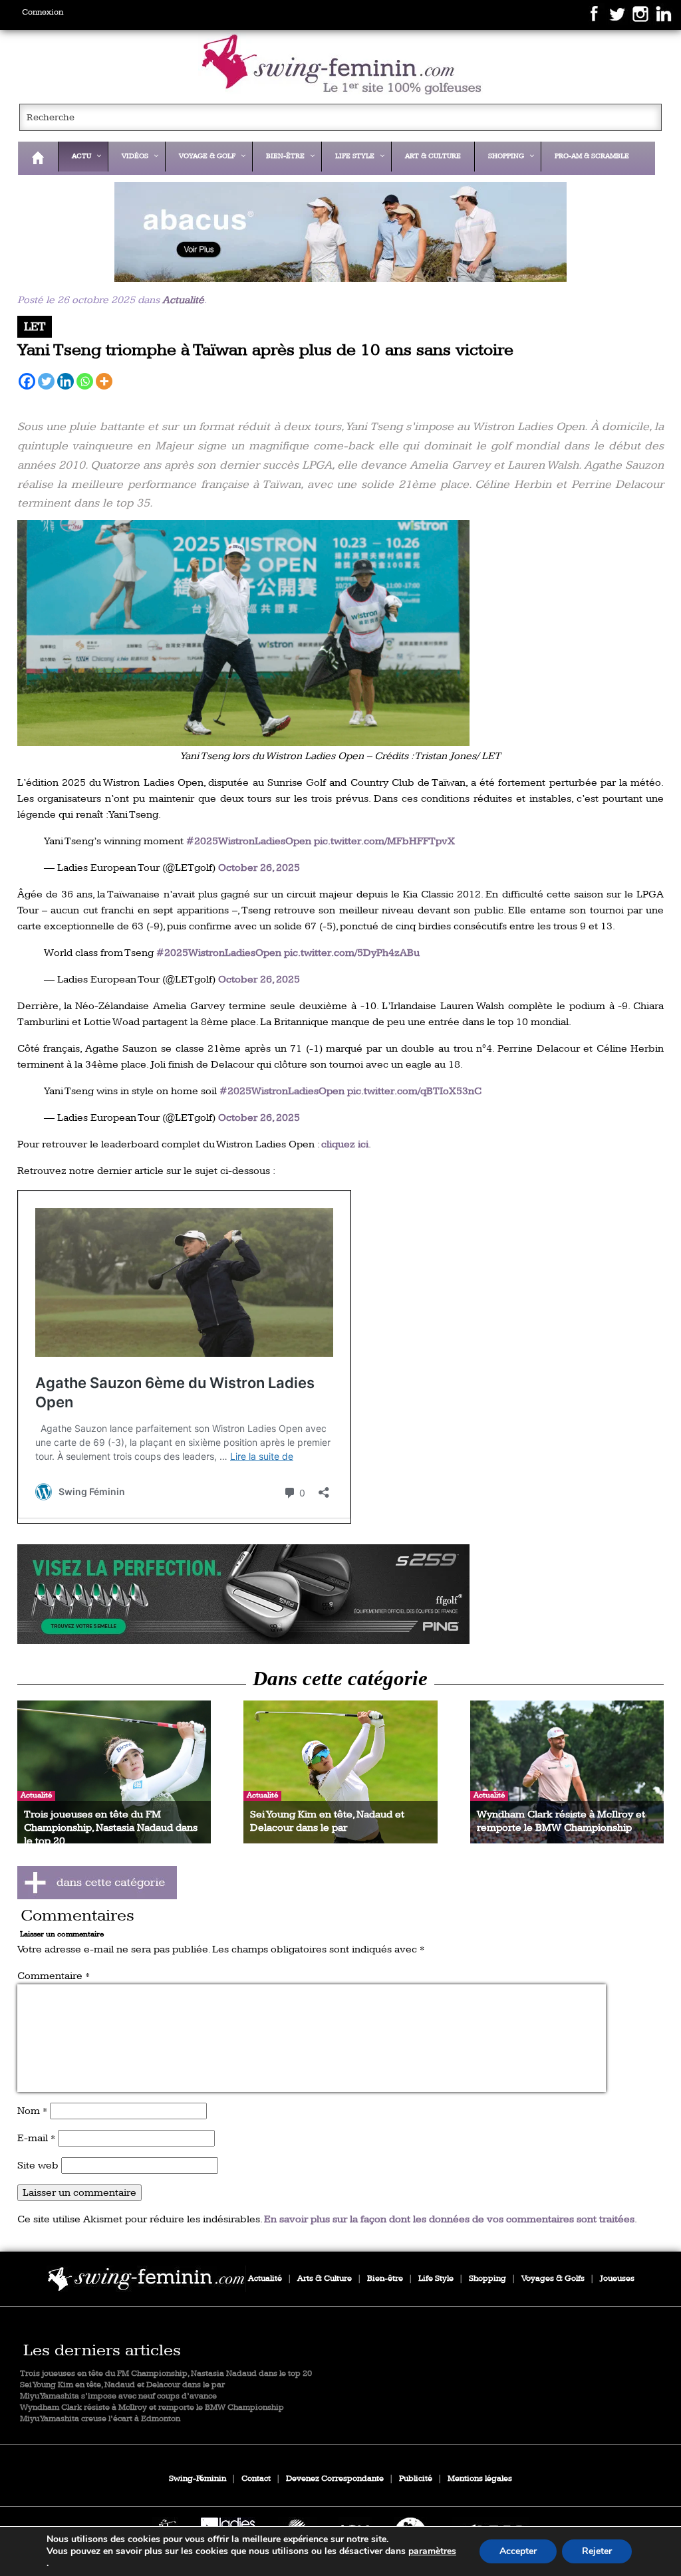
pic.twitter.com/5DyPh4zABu (352, 953)
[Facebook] (27, 381)
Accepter (518, 2551)
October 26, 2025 (259, 868)
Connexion (43, 12)
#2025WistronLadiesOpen (249, 841)
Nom (32, 2111)
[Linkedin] (66, 381)
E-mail (36, 2138)
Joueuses (617, 2279)
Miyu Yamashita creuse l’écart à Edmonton (100, 2419)
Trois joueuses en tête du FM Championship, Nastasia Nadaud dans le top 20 (166, 2374)
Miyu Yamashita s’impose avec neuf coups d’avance (118, 2396)
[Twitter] (46, 381)
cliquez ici (345, 1144)
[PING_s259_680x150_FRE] (341, 1594)
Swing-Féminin (198, 2479)
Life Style (436, 2279)
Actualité (183, 300)
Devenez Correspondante (335, 2479)
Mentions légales (480, 2479)
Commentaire (54, 1976)
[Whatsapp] (85, 381)
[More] (104, 381)
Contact (256, 2479)
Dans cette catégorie (340, 1679)
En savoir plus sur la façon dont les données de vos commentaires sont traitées (449, 2219)
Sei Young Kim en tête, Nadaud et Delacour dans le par (122, 2385)
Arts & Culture (325, 2279)
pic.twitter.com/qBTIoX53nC (414, 1091)
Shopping (487, 2279)
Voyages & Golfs (553, 2279)
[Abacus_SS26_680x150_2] (341, 232)
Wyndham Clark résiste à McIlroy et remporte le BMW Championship (152, 2407)
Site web (38, 2166)
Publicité (416, 2479)
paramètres (432, 2551)
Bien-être (385, 2279)
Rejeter (597, 2551)
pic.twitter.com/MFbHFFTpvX (384, 841)
